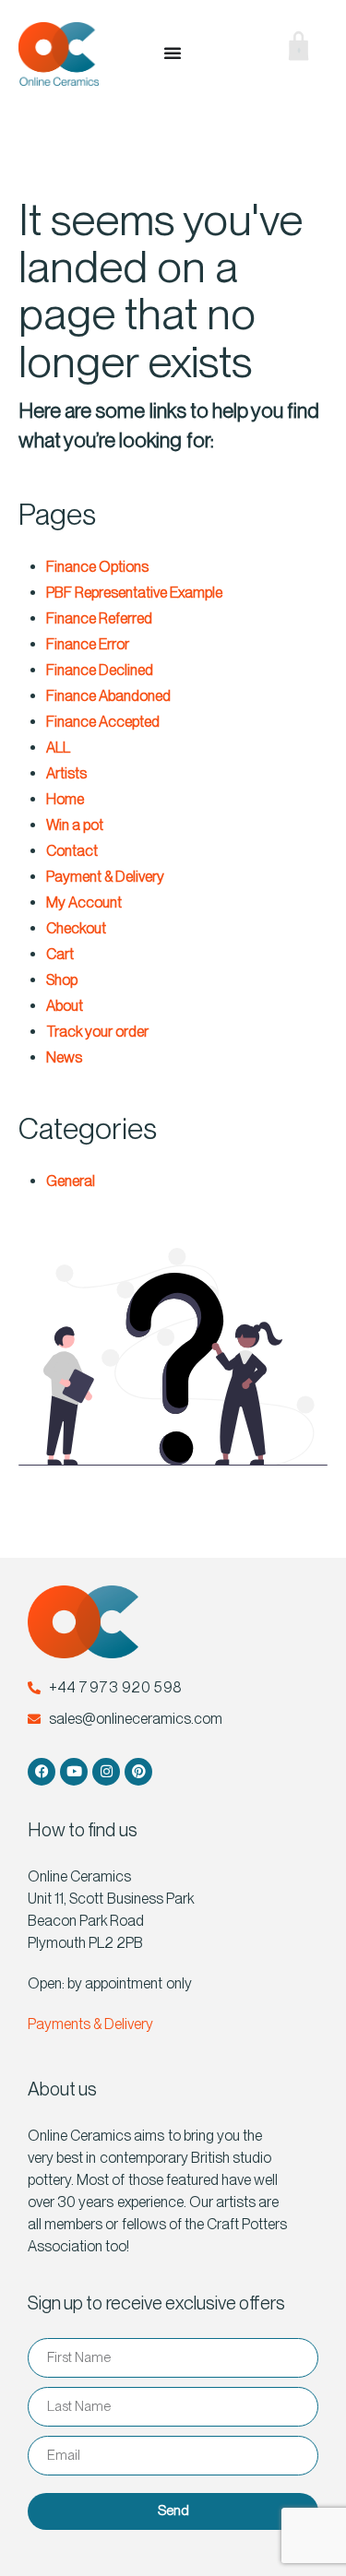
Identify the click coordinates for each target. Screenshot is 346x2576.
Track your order (97, 1032)
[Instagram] (106, 1772)
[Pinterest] (138, 1772)
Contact (72, 851)
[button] (235, 53)
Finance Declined (100, 670)
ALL (58, 748)
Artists (66, 773)
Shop (62, 980)
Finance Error (88, 644)
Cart (60, 954)
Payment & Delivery (105, 877)
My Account (84, 902)
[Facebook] (42, 1772)
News (64, 1057)
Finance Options (97, 567)
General (71, 1181)
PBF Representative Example (134, 593)
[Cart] (285, 50)
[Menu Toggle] (173, 53)
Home (65, 799)
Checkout (76, 928)
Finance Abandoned (108, 696)
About (65, 1006)
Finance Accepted (103, 722)
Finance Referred (99, 618)
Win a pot (75, 825)
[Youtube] (74, 1772)
